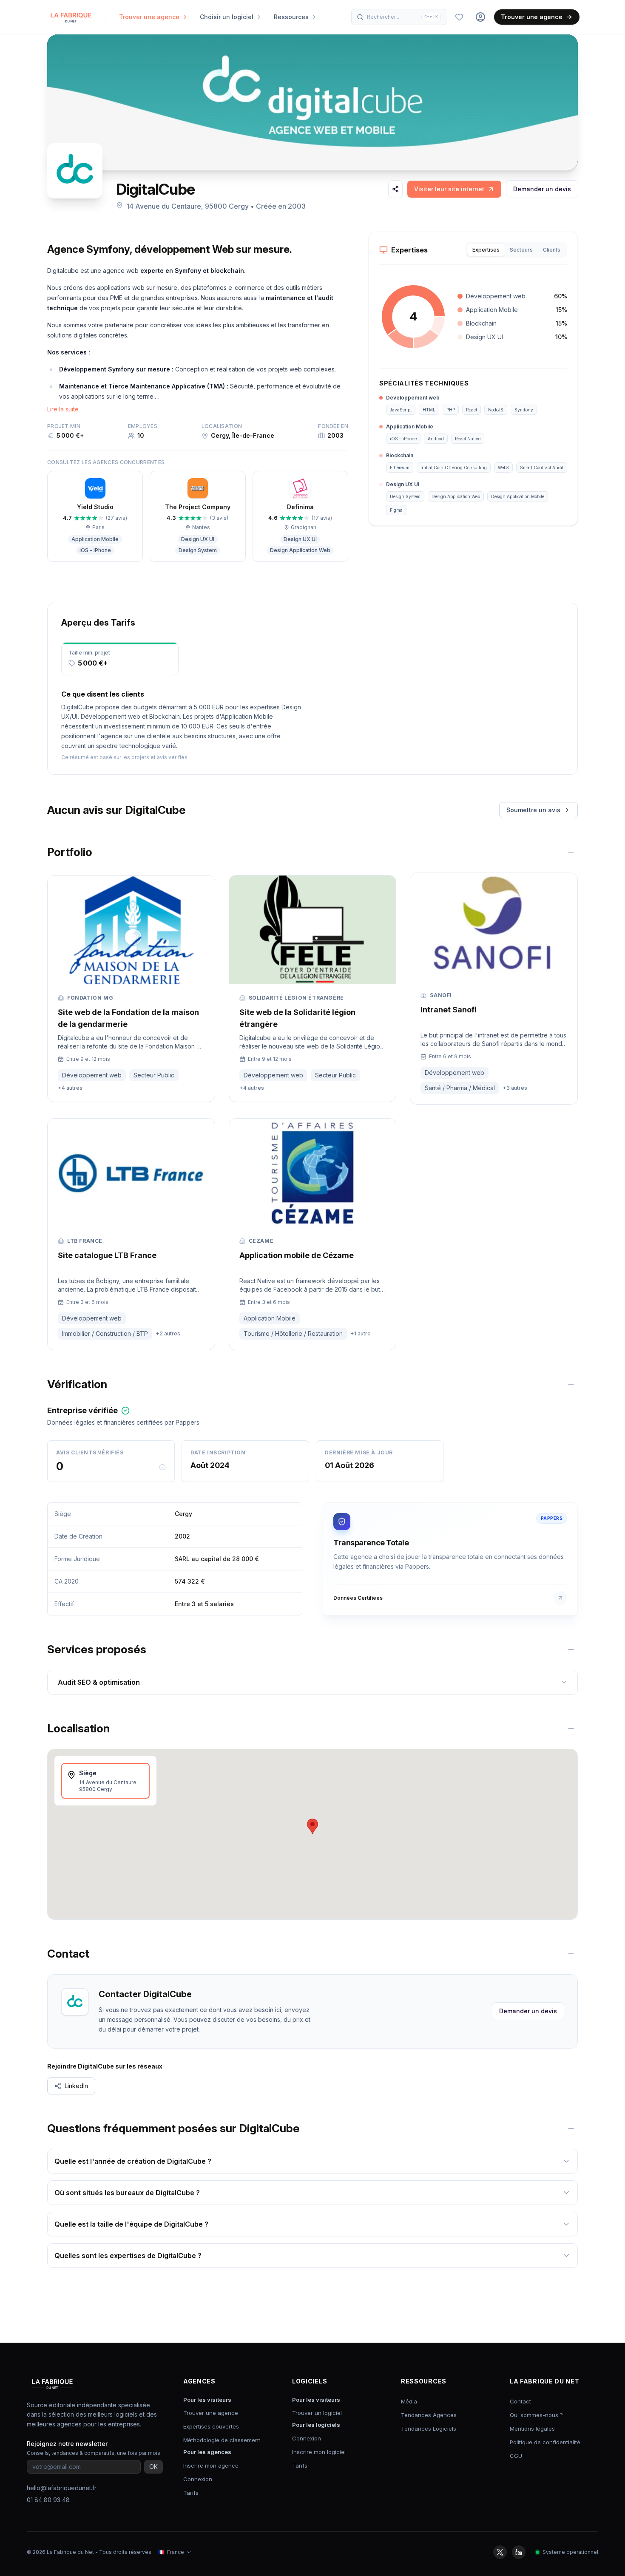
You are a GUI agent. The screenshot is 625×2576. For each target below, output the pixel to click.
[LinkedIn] (519, 2552)
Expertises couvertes (211, 2426)
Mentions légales (532, 2429)
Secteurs (521, 250)
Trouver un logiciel (317, 2413)
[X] (500, 2552)
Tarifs (191, 2493)
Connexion (198, 2479)
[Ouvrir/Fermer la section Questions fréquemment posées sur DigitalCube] (571, 2128)
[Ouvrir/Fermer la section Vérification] (571, 1384)
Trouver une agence (532, 17)
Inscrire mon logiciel (319, 2452)
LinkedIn (76, 2086)
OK (153, 2467)
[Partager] (395, 189)
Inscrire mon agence (211, 2465)
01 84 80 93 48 (48, 2500)
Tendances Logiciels (429, 2429)
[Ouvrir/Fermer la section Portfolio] (571, 852)
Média (409, 2401)
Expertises (486, 250)
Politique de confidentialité (545, 2442)
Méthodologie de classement (222, 2440)
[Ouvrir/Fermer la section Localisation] (571, 1729)
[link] (454, 189)
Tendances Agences (429, 2415)
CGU (516, 2456)
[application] (413, 317)
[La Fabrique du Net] (71, 17)
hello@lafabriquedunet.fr (62, 2488)
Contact (520, 2401)
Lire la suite (63, 409)
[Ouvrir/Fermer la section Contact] (571, 1954)
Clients (552, 250)
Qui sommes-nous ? (536, 2415)
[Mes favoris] (459, 17)
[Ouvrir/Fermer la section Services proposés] (571, 1649)
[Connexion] (480, 17)
